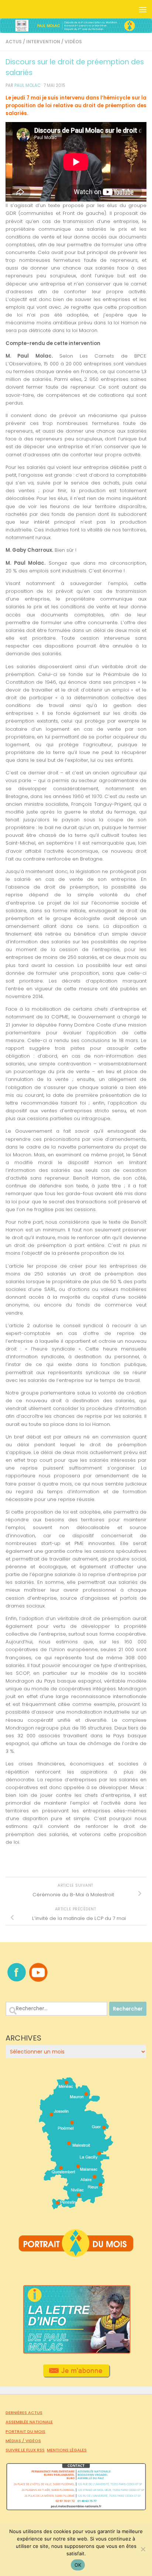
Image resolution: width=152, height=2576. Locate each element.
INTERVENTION (43, 42)
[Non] (143, 2549)
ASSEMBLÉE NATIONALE (29, 2422)
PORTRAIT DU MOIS (25, 2431)
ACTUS (14, 42)
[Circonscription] (76, 2207)
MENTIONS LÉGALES (67, 2450)
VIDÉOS (73, 42)
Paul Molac (27, 85)
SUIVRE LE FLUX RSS (25, 2450)
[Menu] (143, 9)
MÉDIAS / (15, 2441)
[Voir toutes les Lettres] (76, 2352)
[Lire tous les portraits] (76, 2254)
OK (78, 2565)
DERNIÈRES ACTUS (24, 2413)
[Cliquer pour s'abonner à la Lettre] (76, 2375)
